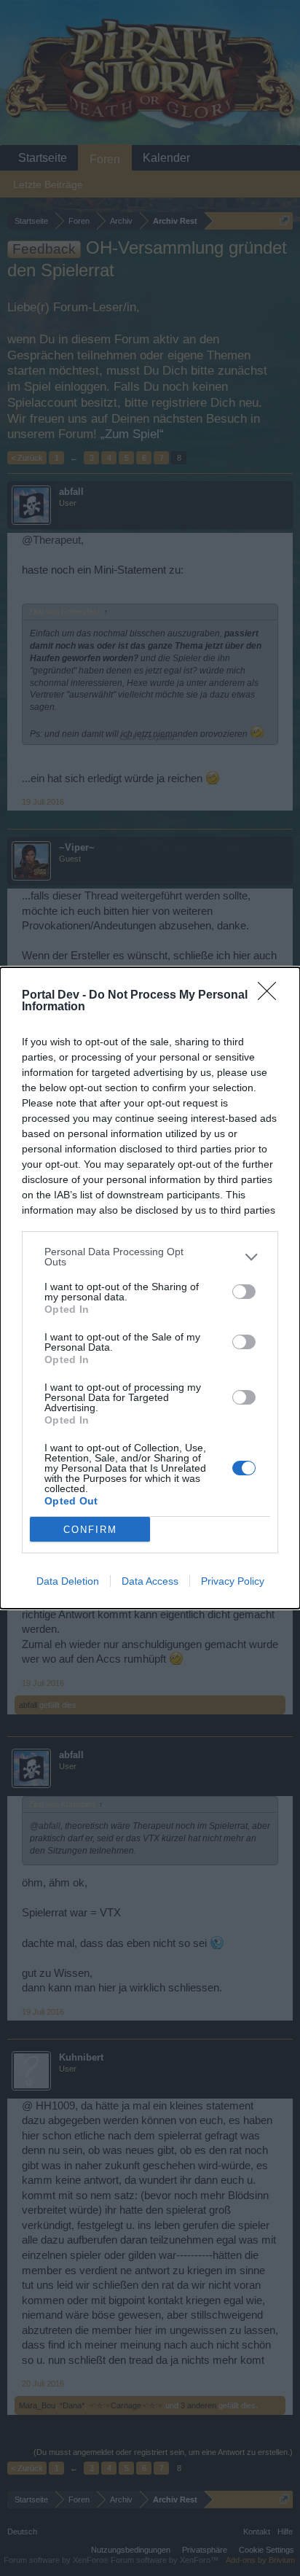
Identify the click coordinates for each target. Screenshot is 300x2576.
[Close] (272, 996)
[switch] (244, 1292)
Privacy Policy (233, 1581)
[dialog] (150, 1288)
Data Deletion (68, 1581)
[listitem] (150, 1257)
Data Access (150, 1581)
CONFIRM (90, 1530)
